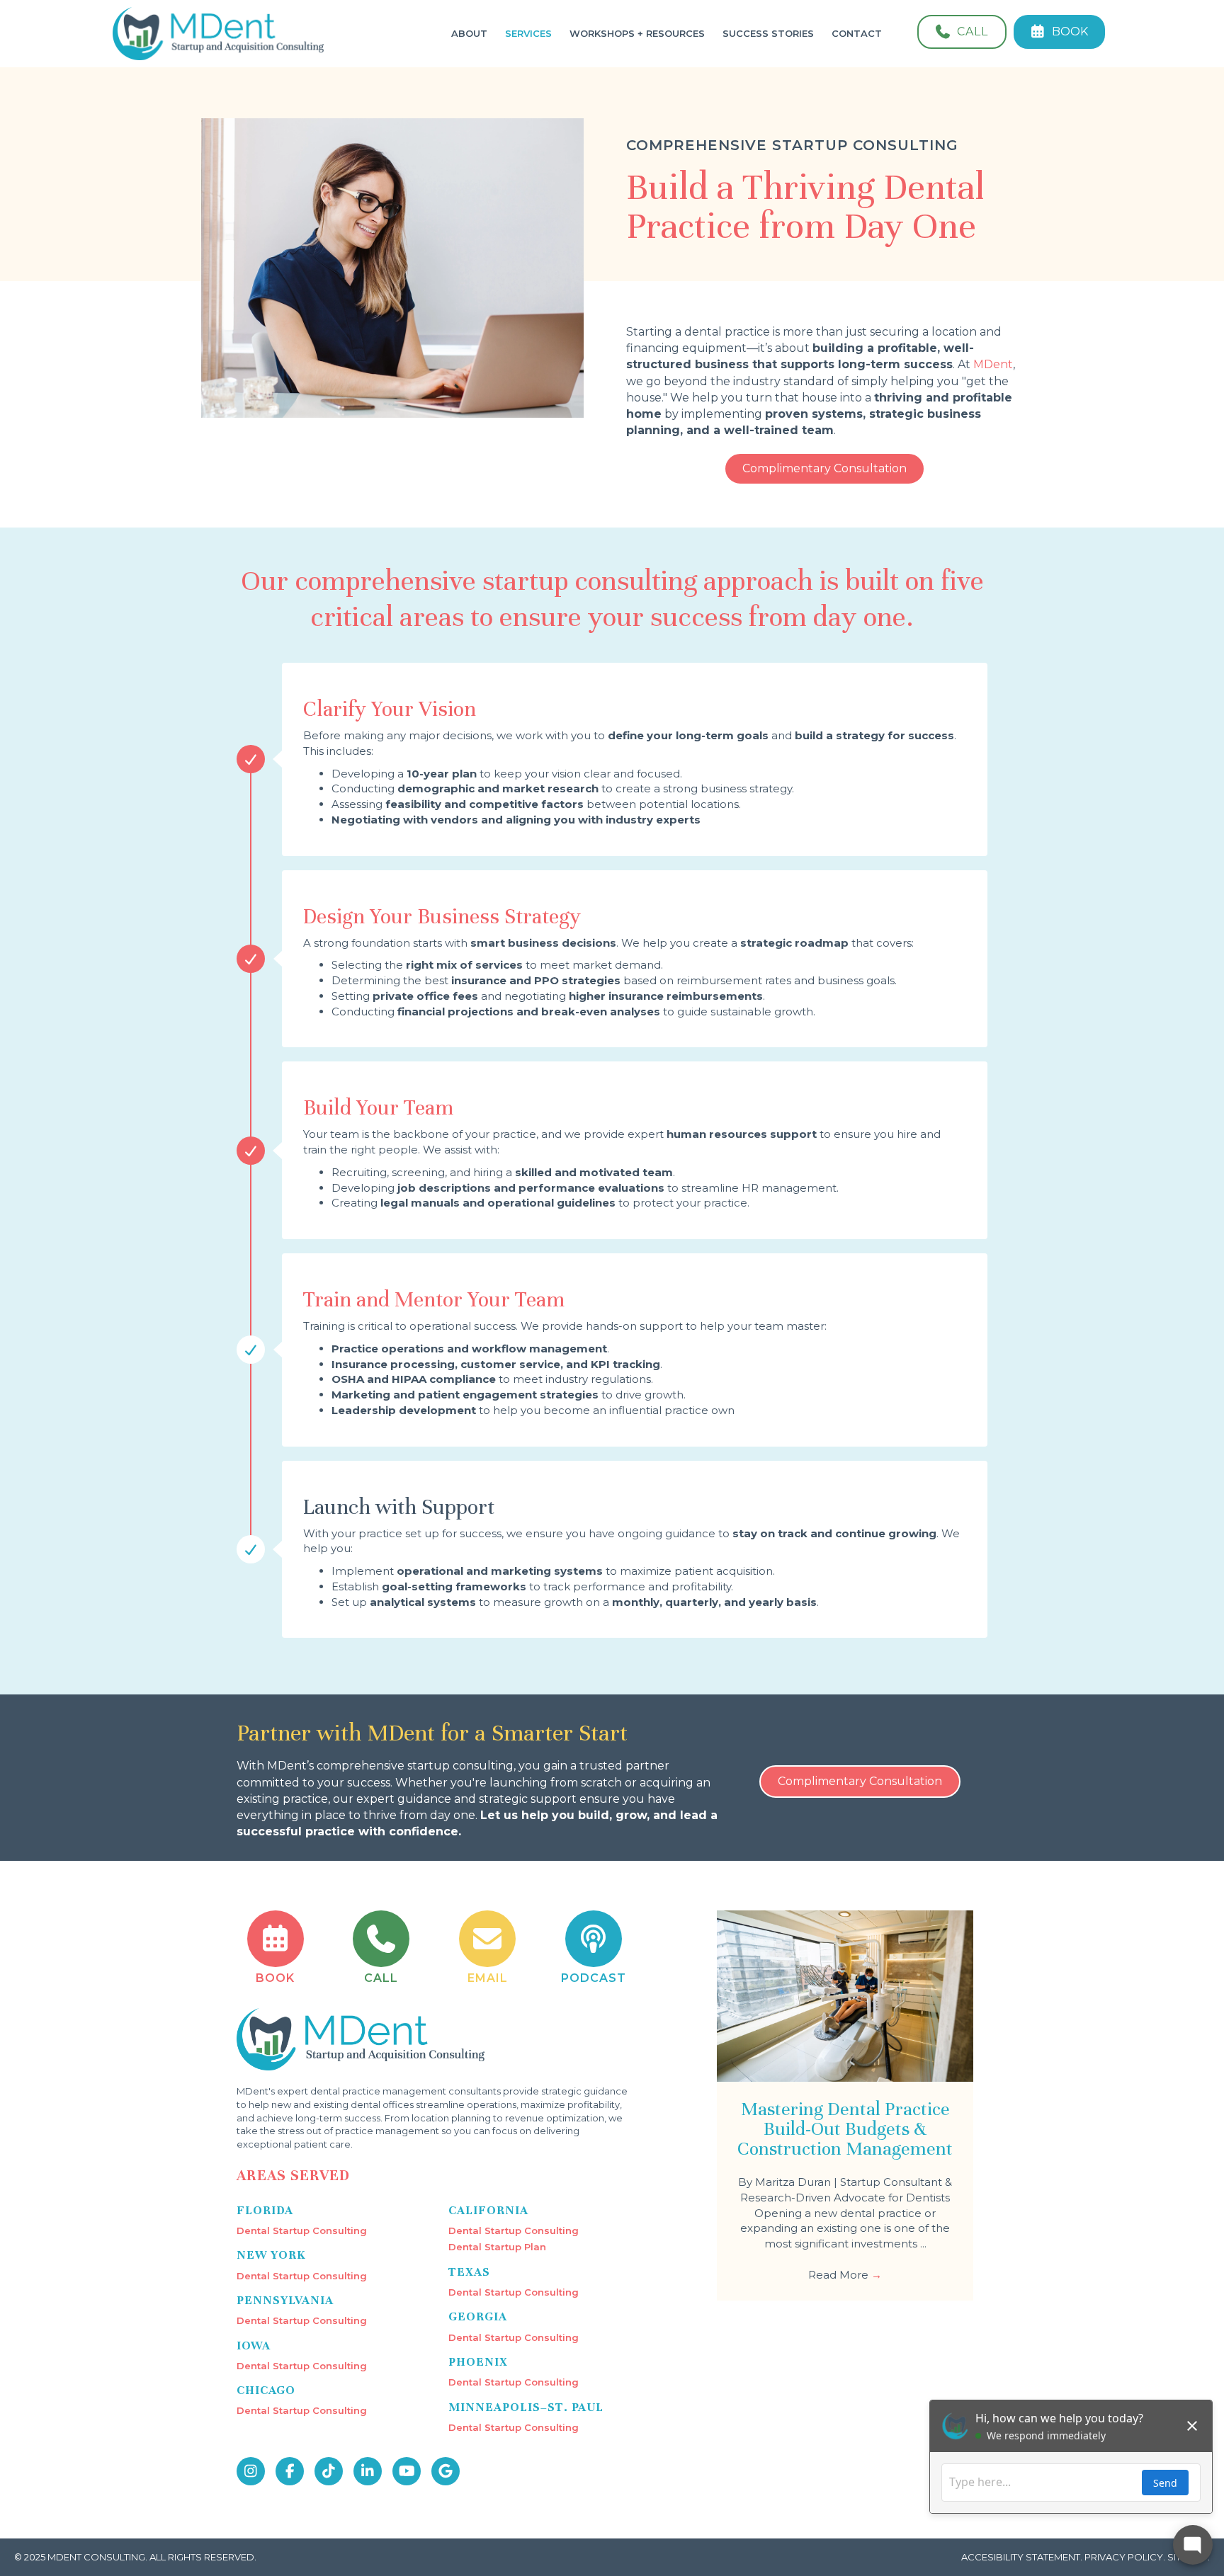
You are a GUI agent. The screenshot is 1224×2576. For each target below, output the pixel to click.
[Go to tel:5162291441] (382, 1948)
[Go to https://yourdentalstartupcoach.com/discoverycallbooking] (276, 1948)
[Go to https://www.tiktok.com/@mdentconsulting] (329, 2471)
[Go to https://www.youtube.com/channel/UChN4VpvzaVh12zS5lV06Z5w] (407, 2471)
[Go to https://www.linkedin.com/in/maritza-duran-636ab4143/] (368, 2471)
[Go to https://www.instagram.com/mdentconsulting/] (251, 2471)
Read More (845, 2275)
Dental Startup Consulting (302, 2230)
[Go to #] (487, 1948)
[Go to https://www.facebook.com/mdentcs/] (290, 2471)
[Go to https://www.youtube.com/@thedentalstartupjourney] (594, 1948)
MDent (993, 364)
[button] (824, 469)
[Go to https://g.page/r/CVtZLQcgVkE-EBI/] (446, 2471)
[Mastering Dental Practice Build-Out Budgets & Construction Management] (845, 1995)
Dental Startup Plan (497, 2247)
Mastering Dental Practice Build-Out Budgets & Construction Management (845, 2129)
